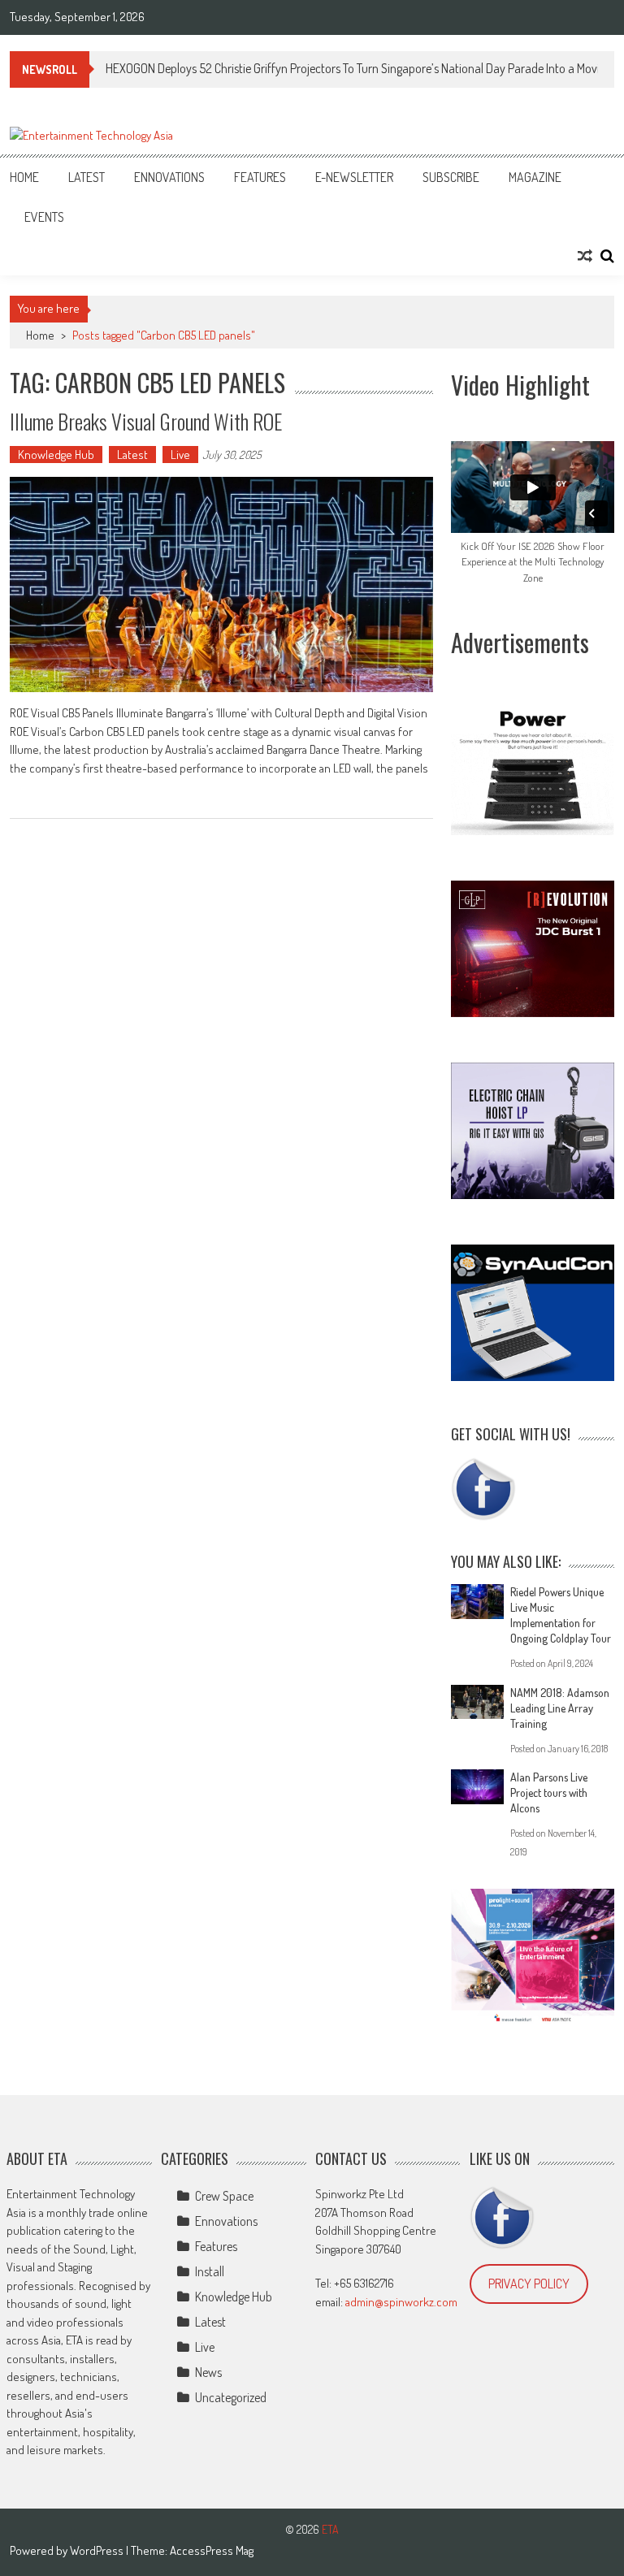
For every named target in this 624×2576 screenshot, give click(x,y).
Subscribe (451, 177)
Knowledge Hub (56, 455)
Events (44, 217)
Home (24, 177)
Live (180, 455)
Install (210, 2271)
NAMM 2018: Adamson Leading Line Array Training (560, 1708)
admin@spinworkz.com (401, 2302)
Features (260, 177)
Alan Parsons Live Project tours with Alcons (549, 1792)
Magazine (535, 177)
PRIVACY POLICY (529, 2284)
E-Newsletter (354, 177)
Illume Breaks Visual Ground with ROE (146, 421)
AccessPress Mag (212, 2550)
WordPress (98, 2550)
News (208, 2372)
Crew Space (224, 2196)
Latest (87, 177)
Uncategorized (231, 2397)
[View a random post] (585, 256)
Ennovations (169, 177)
